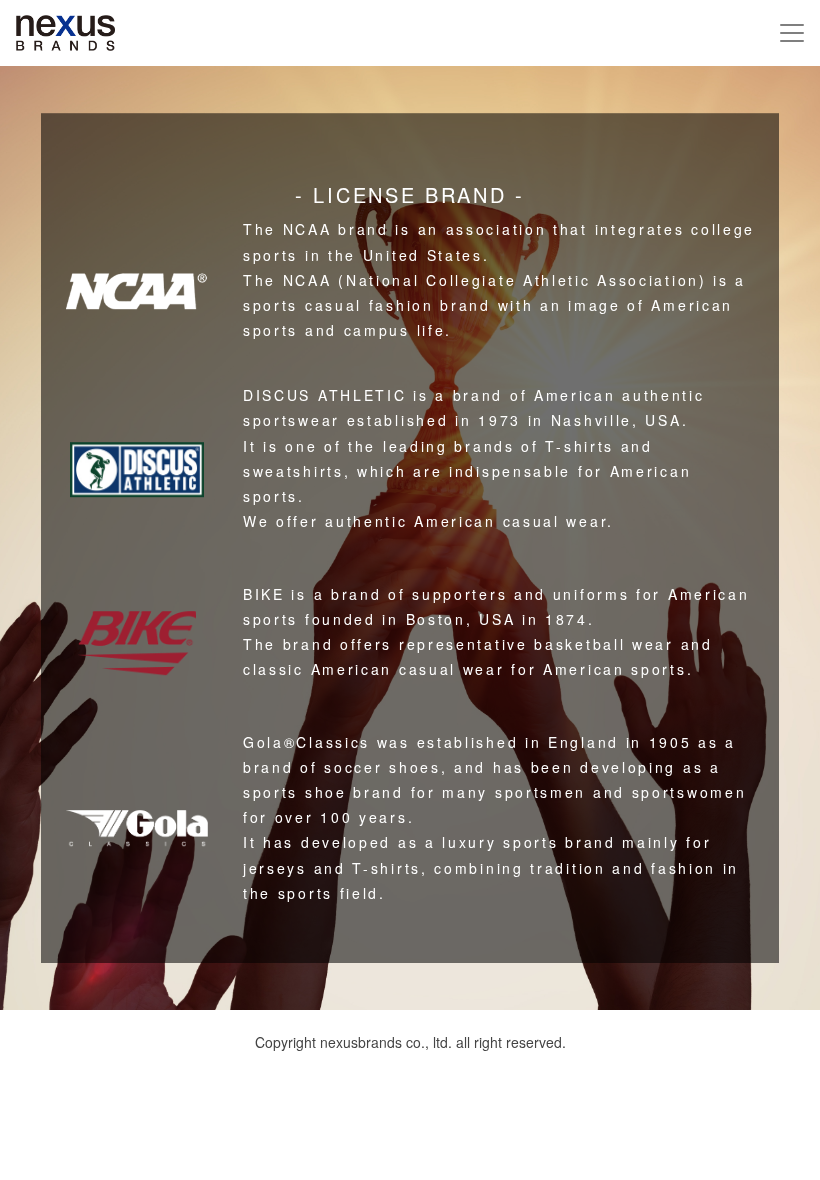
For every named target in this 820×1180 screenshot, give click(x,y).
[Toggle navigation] (792, 33)
